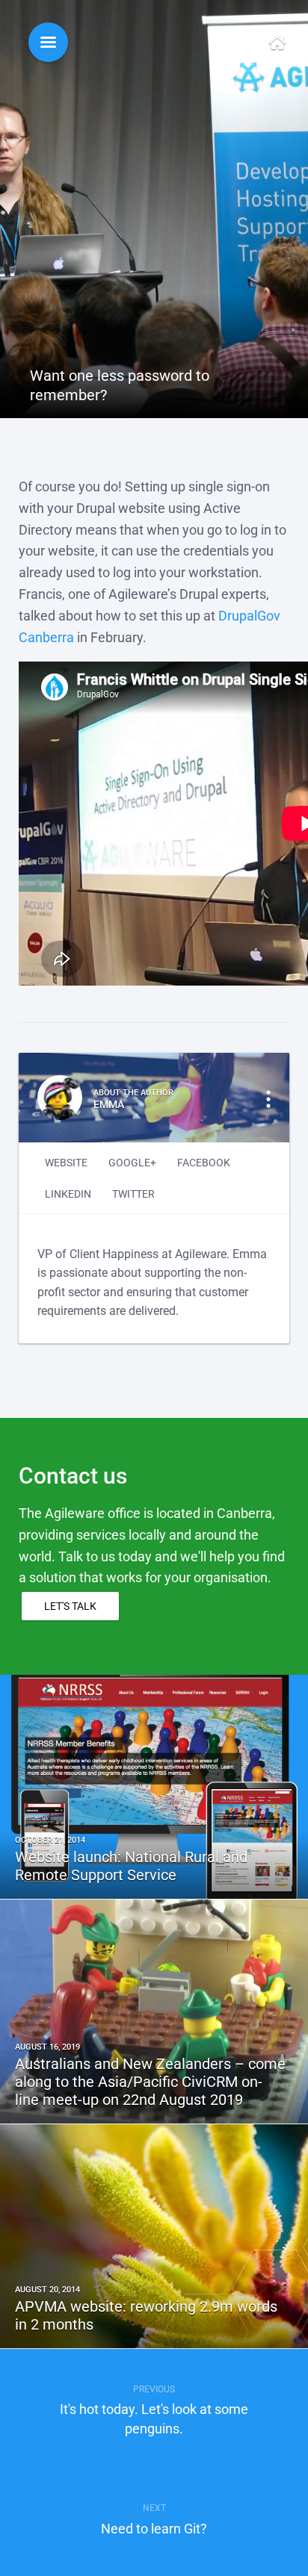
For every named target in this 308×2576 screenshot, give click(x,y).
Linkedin (68, 1194)
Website (66, 1163)
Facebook (204, 1163)
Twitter (133, 1194)
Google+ (132, 1163)
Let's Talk (70, 1606)
